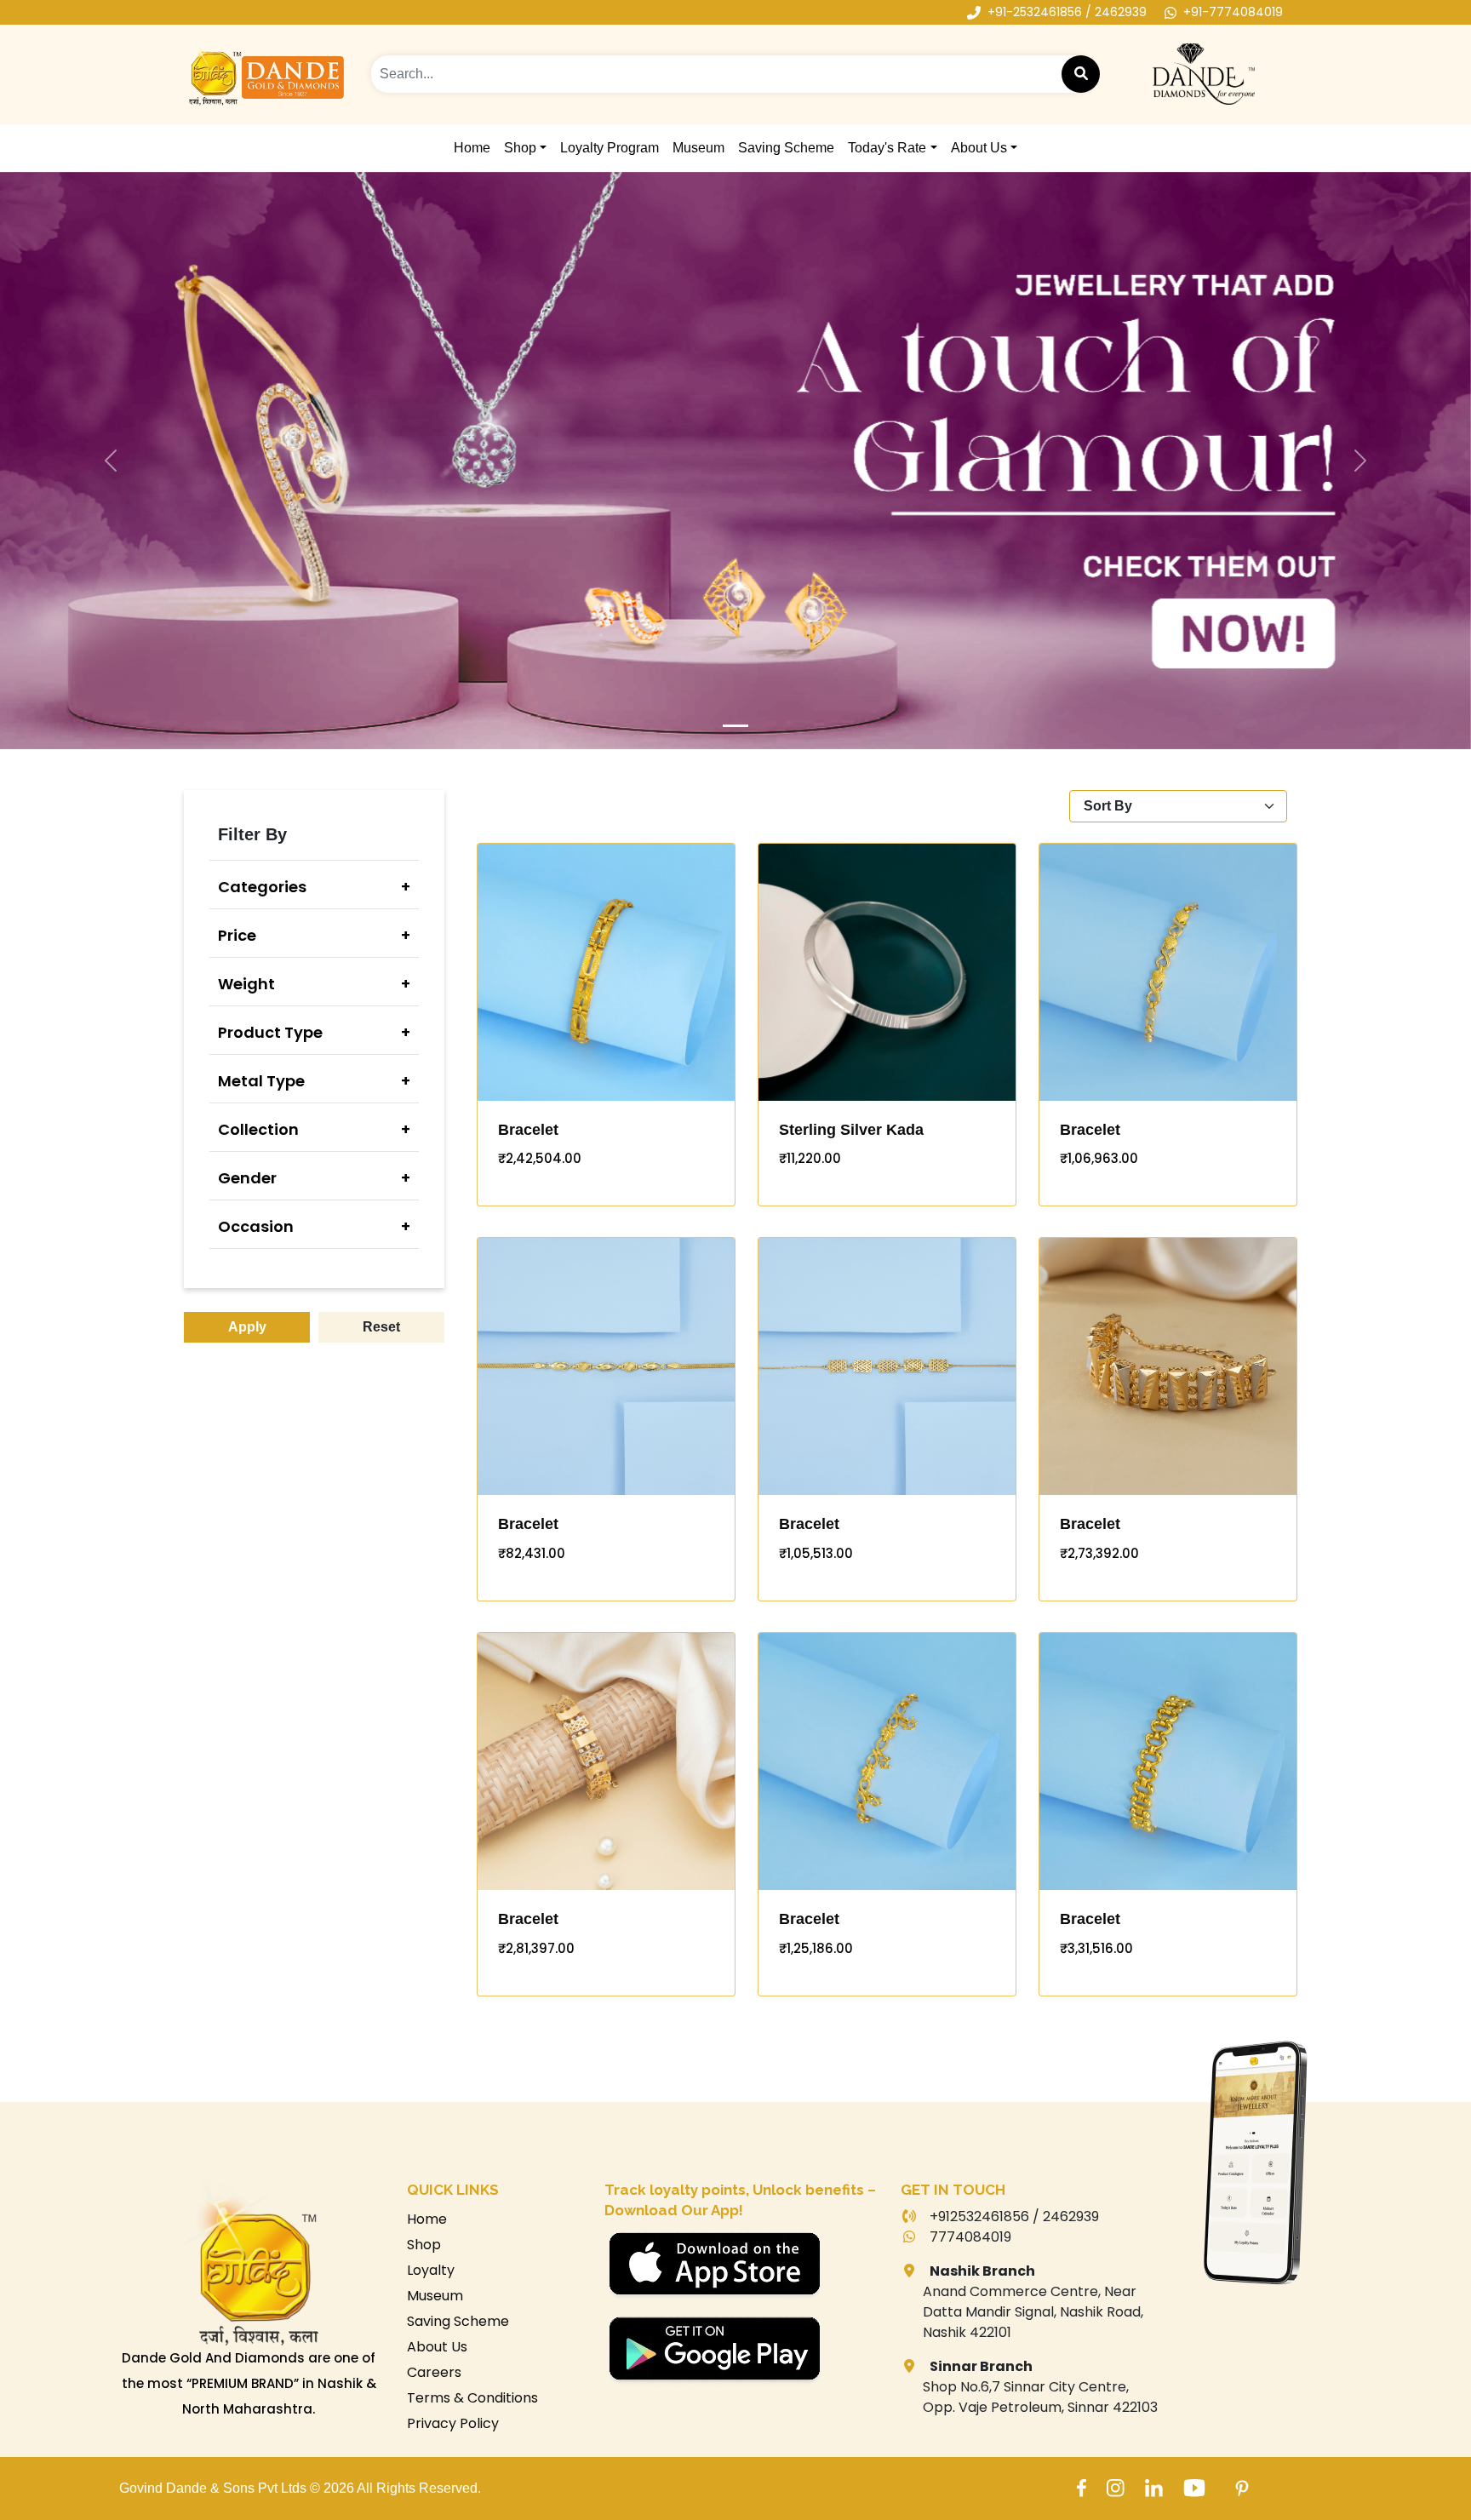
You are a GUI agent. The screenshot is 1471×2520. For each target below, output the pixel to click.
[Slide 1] (735, 726)
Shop (520, 148)
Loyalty (431, 2270)
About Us (979, 148)
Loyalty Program (610, 148)
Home (472, 148)
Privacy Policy (453, 2423)
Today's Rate (887, 148)
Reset (381, 1327)
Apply (247, 1327)
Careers (434, 2372)
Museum (698, 148)
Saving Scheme (786, 148)
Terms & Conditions (472, 2398)
